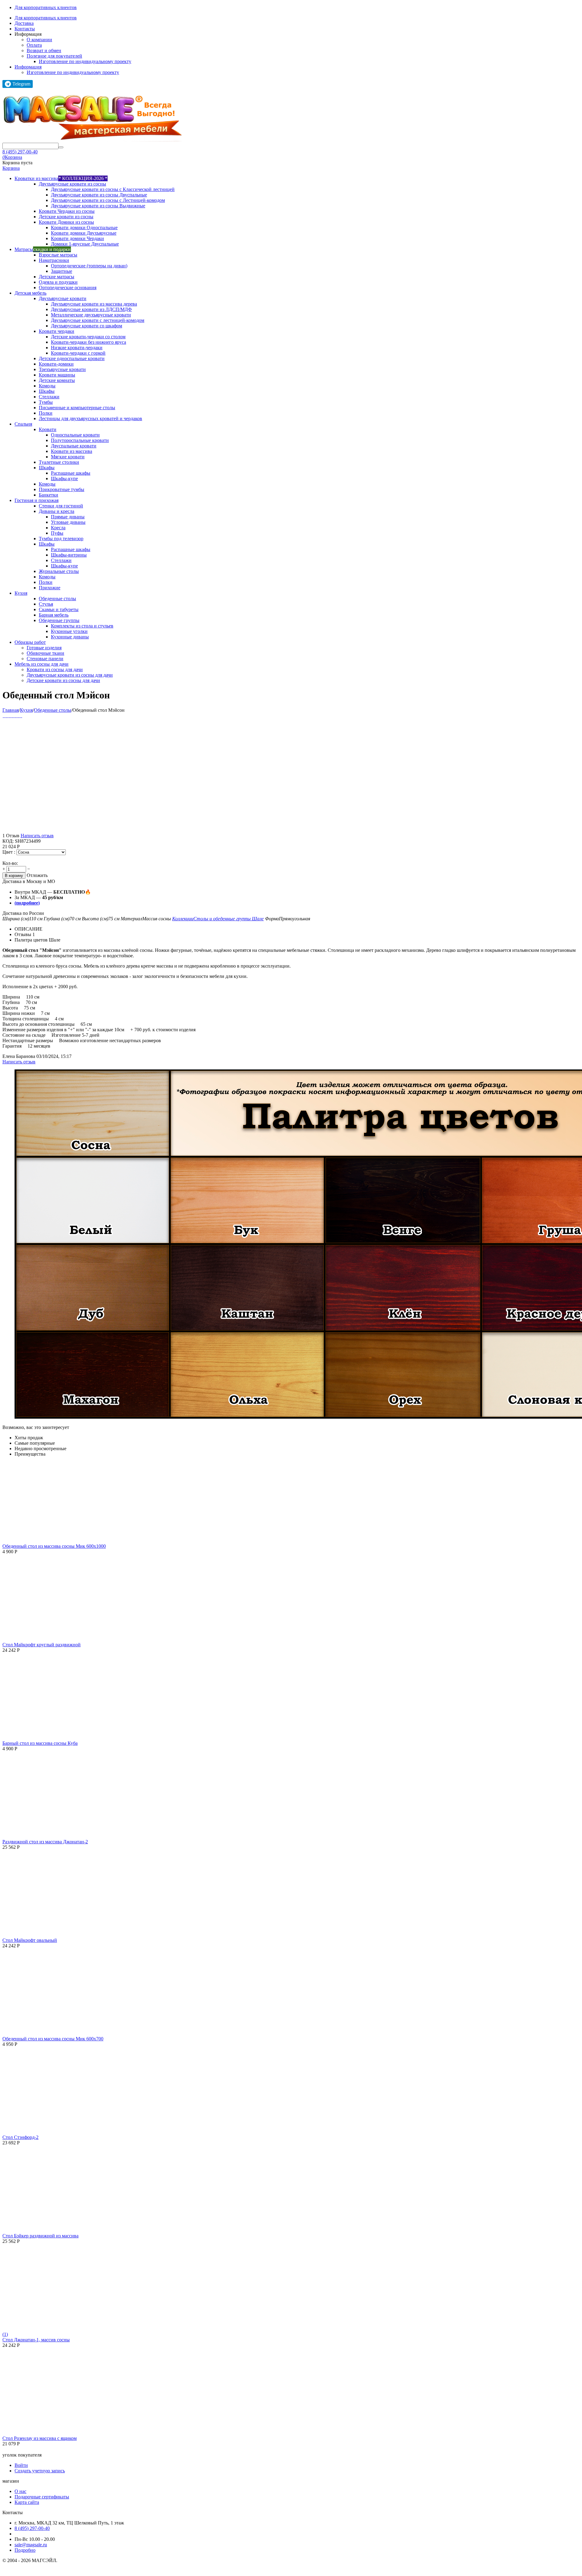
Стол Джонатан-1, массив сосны (36, 2340)
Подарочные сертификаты (42, 2497)
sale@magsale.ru (31, 2545)
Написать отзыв (37, 836)
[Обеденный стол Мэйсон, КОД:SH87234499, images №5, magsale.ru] (9, 716)
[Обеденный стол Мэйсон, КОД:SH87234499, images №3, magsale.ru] (6, 716)
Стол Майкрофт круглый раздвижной (42, 1645)
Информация (28, 67)
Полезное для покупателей (54, 56)
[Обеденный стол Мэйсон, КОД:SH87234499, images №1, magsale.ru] (3, 716)
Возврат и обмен (44, 50)
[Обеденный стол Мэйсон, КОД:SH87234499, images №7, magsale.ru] (12, 716)
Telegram (21, 84)
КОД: (8, 841)
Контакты (25, 29)
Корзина (11, 168)
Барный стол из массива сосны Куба (40, 1743)
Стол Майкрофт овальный (30, 1940)
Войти (21, 2465)
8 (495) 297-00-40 (20, 152)
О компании (39, 40)
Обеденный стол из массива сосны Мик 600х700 (53, 2039)
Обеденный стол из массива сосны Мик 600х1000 (54, 1546)
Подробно (25, 2550)
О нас (20, 2491)
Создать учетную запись (40, 2471)
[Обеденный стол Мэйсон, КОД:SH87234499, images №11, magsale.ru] (18, 716)
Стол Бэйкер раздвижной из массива (40, 2236)
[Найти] (61, 147)
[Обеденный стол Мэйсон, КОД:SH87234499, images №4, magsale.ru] (8, 716)
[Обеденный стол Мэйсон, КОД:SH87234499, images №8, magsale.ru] (14, 716)
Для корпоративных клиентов (46, 7)
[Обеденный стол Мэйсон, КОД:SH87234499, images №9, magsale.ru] (15, 716)
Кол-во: (10, 863)
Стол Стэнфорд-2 (20, 2137)
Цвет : (9, 852)
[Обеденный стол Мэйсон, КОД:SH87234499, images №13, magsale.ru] (21, 716)
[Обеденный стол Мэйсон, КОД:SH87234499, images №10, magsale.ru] (17, 716)
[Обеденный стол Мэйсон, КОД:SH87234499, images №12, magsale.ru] (20, 716)
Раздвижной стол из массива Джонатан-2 (45, 1842)
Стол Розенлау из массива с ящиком (40, 2438)
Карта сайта (27, 2502)
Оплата (34, 45)
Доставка (24, 23)
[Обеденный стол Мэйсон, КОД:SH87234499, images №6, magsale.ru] (11, 716)
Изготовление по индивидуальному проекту (85, 61)
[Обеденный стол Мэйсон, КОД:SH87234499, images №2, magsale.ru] (5, 716)
